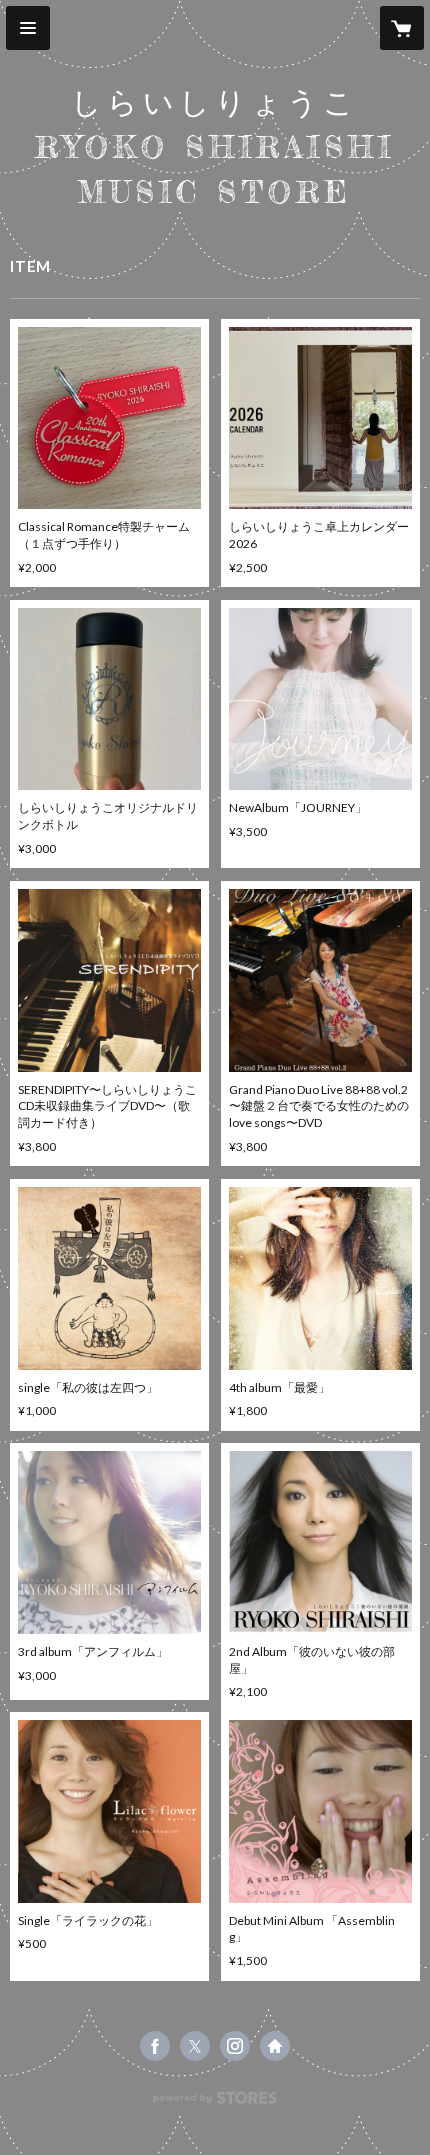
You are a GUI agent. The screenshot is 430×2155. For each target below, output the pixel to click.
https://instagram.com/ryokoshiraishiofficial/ (235, 2046)
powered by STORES (215, 2103)
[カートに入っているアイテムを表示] (402, 28)
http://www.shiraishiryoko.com (275, 2046)
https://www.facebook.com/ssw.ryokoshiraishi (155, 2046)
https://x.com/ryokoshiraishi (195, 2046)
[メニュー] (28, 28)
